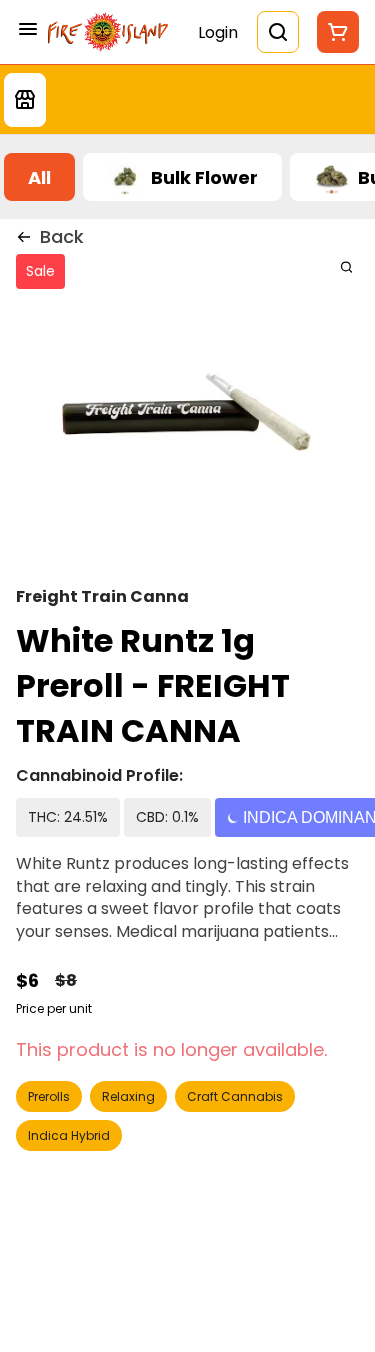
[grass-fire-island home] (108, 31)
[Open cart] (334, 32)
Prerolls (49, 1096)
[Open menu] (28, 29)
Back (62, 236)
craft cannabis (235, 1096)
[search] (346, 266)
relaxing (128, 1096)
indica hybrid (69, 1135)
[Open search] (278, 32)
